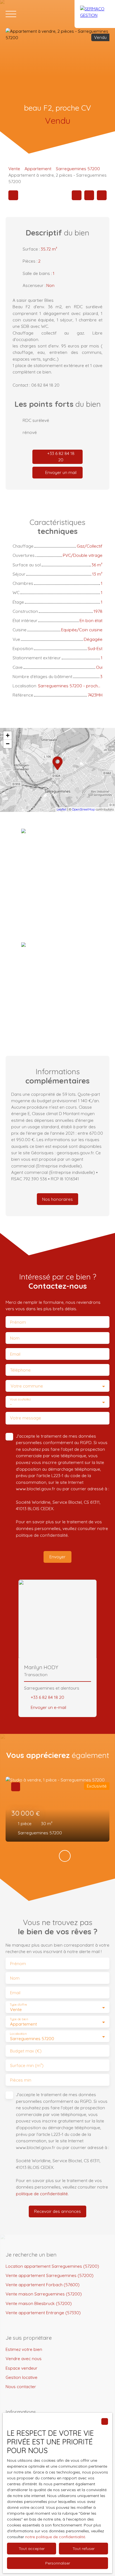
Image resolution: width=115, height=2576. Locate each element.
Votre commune (27, 1386)
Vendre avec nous (24, 2358)
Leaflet (62, 809)
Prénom (18, 1322)
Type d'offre (18, 2005)
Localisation (18, 2034)
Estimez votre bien (24, 2349)
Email (15, 1354)
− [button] (8, 744)
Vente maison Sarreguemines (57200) (44, 2294)
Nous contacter (21, 2386)
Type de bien (19, 2019)
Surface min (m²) (27, 2065)
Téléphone (20, 1370)
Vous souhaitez (20, 1399)
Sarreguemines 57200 (78, 169)
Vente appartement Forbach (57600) (43, 2285)
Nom (15, 1338)
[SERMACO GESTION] (95, 14)
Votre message (26, 1418)
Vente (14, 169)
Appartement (38, 169)
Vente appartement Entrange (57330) (43, 2313)
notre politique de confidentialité (55, 2537)
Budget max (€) (26, 2051)
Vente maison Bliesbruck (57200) (39, 2303)
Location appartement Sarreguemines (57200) (52, 2266)
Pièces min (21, 2080)
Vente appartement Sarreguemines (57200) (50, 2275)
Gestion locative (21, 2377)
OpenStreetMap (83, 809)
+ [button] (8, 735)
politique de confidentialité (42, 1535)
